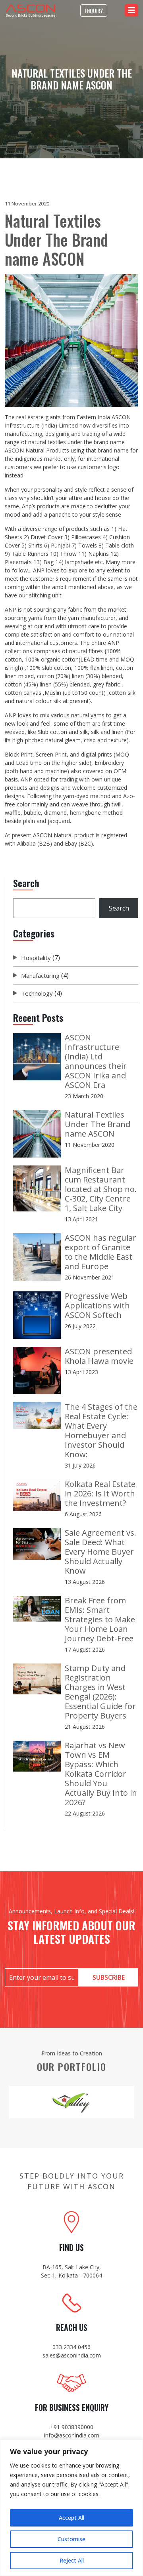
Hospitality (36, 958)
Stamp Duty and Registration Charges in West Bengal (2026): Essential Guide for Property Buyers (100, 1692)
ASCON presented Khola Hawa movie (99, 1356)
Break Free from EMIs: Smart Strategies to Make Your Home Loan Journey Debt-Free (100, 1619)
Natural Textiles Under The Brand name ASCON (98, 1124)
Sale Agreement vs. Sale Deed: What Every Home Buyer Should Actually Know (100, 1552)
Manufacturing (40, 975)
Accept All (71, 2518)
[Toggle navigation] (131, 10)
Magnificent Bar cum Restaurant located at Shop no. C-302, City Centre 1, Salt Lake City (101, 1189)
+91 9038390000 (72, 2427)
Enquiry (94, 10)
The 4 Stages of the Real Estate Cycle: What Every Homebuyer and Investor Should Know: (101, 1431)
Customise (71, 2539)
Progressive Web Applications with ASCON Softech (97, 1305)
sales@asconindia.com (72, 2355)
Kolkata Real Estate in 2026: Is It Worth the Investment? (100, 1493)
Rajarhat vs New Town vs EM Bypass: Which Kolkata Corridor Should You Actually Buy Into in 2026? (101, 1774)
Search (119, 908)
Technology (37, 993)
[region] (71, 2508)
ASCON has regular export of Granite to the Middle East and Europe (100, 1252)
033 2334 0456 (71, 2347)
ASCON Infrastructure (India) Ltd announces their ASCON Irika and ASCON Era (96, 1061)
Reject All (72, 2560)
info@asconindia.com (72, 2435)
